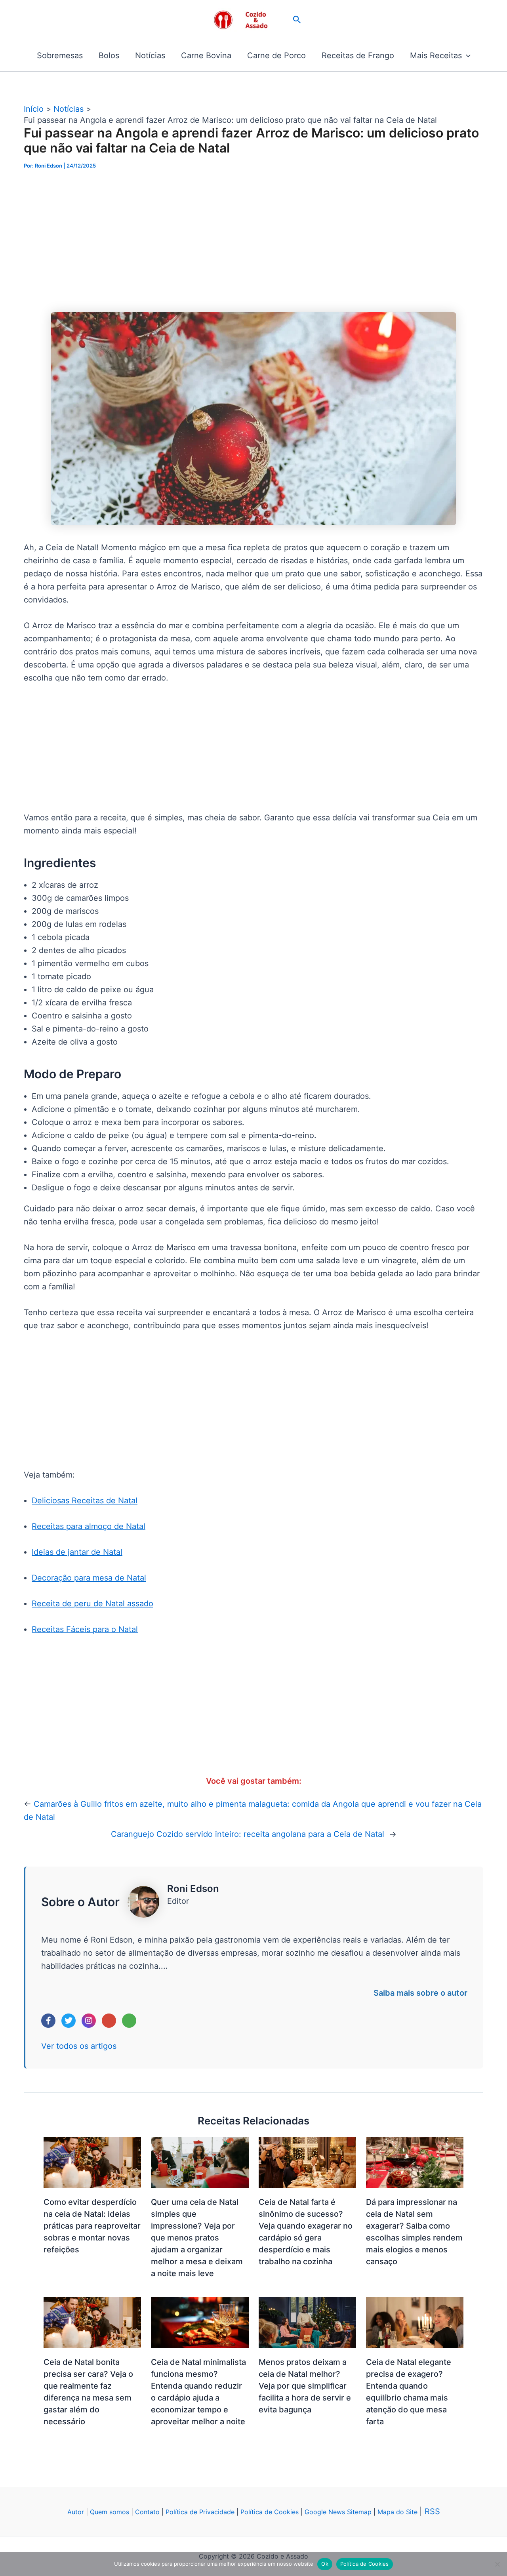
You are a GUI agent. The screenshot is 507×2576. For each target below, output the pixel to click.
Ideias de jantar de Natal (77, 1552)
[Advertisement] (253, 241)
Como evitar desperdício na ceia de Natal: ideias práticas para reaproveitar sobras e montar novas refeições (92, 2226)
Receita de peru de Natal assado (92, 1604)
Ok (325, 2564)
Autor (76, 2512)
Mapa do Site (398, 2512)
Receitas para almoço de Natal (89, 1526)
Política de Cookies (270, 2512)
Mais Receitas (436, 55)
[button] (297, 20)
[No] (497, 2564)
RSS (432, 2511)
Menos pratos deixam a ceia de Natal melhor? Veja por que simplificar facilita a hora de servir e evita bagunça (305, 2386)
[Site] (129, 2021)
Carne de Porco (276, 55)
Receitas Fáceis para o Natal (85, 1629)
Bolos (109, 55)
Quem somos (110, 2512)
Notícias (150, 55)
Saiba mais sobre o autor (420, 1993)
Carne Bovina (206, 55)
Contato (147, 2512)
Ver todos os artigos (79, 2046)
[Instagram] (89, 2021)
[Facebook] (48, 2021)
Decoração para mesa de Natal (89, 1578)
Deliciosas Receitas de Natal (85, 1501)
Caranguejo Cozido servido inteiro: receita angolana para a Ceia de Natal (249, 1834)
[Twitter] (69, 2021)
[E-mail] (109, 2021)
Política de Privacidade (200, 2512)
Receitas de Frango (358, 55)
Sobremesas (60, 55)
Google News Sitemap (338, 2512)
